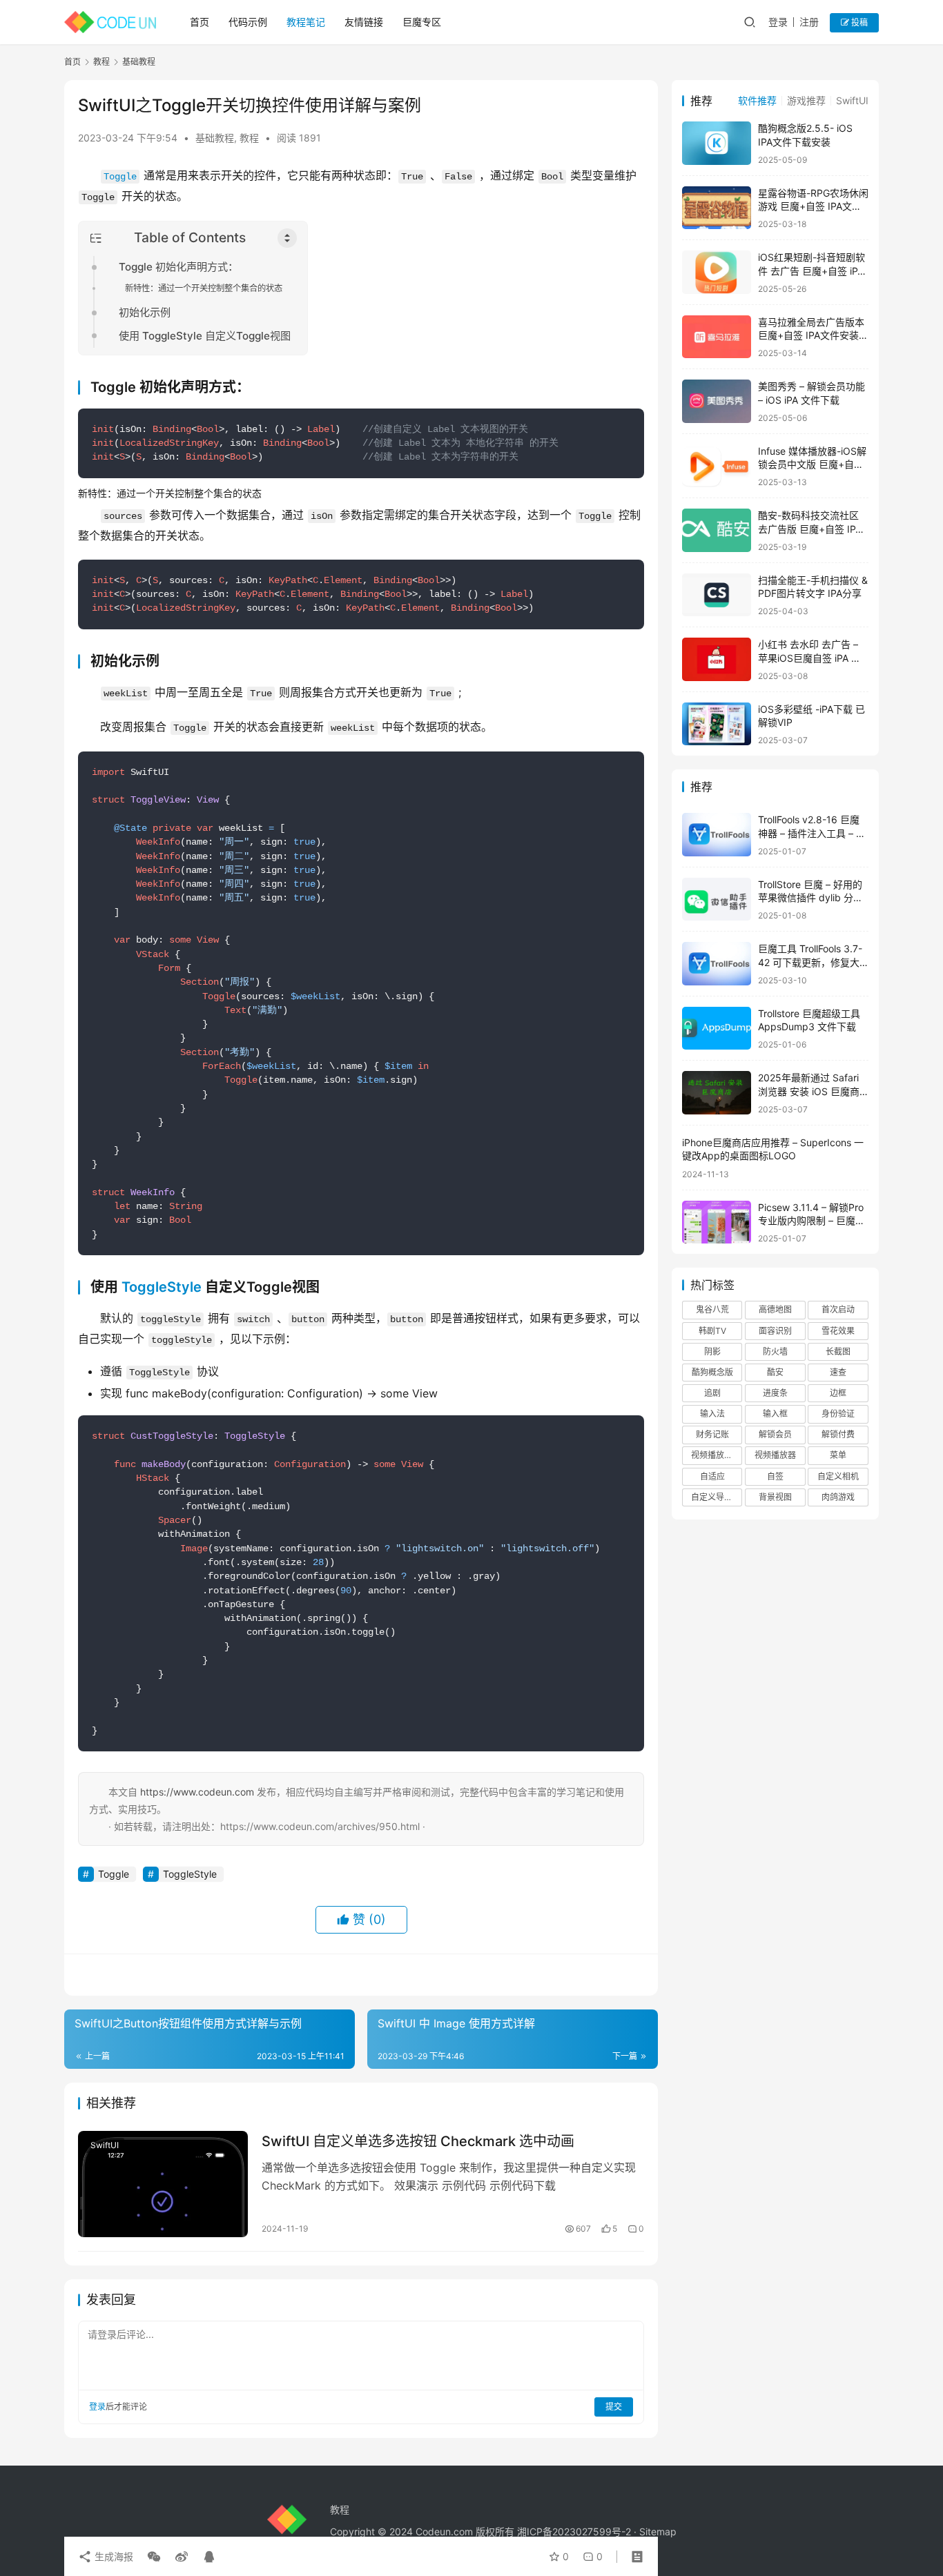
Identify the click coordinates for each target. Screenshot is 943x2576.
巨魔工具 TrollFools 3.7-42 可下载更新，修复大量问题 (810, 962)
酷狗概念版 (712, 1372)
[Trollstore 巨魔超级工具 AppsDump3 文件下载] (717, 1029)
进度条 (775, 1393)
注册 (809, 22)
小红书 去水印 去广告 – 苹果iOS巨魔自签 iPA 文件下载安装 (809, 658)
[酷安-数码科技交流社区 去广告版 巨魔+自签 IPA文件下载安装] (717, 530)
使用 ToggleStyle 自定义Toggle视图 (205, 336)
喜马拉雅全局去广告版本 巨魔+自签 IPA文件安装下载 (813, 335)
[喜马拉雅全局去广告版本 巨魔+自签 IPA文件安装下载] (717, 337)
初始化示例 (145, 312)
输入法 (712, 1414)
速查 (838, 1372)
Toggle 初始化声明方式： (178, 267)
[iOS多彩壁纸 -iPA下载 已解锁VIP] (717, 724)
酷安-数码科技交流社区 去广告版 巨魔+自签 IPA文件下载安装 (810, 529)
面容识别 (775, 1331)
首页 (200, 22)
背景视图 (775, 1497)
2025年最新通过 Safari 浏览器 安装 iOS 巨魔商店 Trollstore (809, 1091)
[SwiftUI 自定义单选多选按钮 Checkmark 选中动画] (163, 2184)
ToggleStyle (162, 1287)
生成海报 (113, 2556)
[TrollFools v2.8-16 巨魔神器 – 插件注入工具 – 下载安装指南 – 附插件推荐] (717, 835)
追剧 (712, 1393)
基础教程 (215, 138)
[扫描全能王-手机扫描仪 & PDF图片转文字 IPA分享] (717, 595)
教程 (249, 138)
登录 (778, 22)
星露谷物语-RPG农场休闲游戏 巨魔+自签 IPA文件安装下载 (813, 206)
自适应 (712, 1476)
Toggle (120, 177)
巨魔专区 (422, 22)
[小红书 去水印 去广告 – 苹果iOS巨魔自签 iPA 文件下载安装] (717, 659)
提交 (614, 2407)
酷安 (775, 1372)
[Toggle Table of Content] (287, 238)
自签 (775, 1476)
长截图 (838, 1351)
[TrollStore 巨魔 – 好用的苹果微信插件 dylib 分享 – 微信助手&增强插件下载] (717, 899)
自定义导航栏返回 (717, 1497)
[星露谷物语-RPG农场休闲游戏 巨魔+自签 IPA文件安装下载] (717, 208)
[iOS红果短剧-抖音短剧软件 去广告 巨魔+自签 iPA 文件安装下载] (717, 272)
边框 (838, 1393)
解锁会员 (775, 1434)
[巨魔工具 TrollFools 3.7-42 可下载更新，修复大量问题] (717, 964)
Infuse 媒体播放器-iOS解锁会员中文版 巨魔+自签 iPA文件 (812, 464)
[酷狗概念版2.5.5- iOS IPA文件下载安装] (717, 143)
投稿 (858, 22)
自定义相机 (838, 1476)
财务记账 (712, 1434)
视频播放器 (775, 1455)
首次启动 (838, 1309)
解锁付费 (838, 1434)
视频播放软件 (716, 1455)
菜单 (838, 1455)
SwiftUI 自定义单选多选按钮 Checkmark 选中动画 (418, 2141)
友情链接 (364, 22)
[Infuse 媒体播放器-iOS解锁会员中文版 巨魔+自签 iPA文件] (717, 466)
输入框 (775, 1414)
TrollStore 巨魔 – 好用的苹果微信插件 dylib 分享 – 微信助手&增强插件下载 (813, 898)
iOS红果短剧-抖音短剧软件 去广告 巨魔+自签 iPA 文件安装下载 (811, 271)
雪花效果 (838, 1331)
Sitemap (658, 2531)
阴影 (712, 1351)
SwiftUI (105, 2145)
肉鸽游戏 (838, 1497)
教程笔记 (306, 22)
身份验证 (838, 1414)
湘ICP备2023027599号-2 (574, 2531)
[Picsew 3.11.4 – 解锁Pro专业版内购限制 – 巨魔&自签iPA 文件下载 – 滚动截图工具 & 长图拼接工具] (717, 1222)
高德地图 (775, 1309)
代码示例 (248, 22)
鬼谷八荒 (712, 1309)
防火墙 (775, 1351)
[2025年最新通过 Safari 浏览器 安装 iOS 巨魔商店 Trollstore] (717, 1093)
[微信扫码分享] (154, 2557)
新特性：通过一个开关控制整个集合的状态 (204, 288)
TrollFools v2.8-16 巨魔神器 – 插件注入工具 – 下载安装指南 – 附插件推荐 (812, 833)
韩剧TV (712, 1331)
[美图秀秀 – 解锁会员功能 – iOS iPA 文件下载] (717, 401)
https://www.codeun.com (197, 1792)
